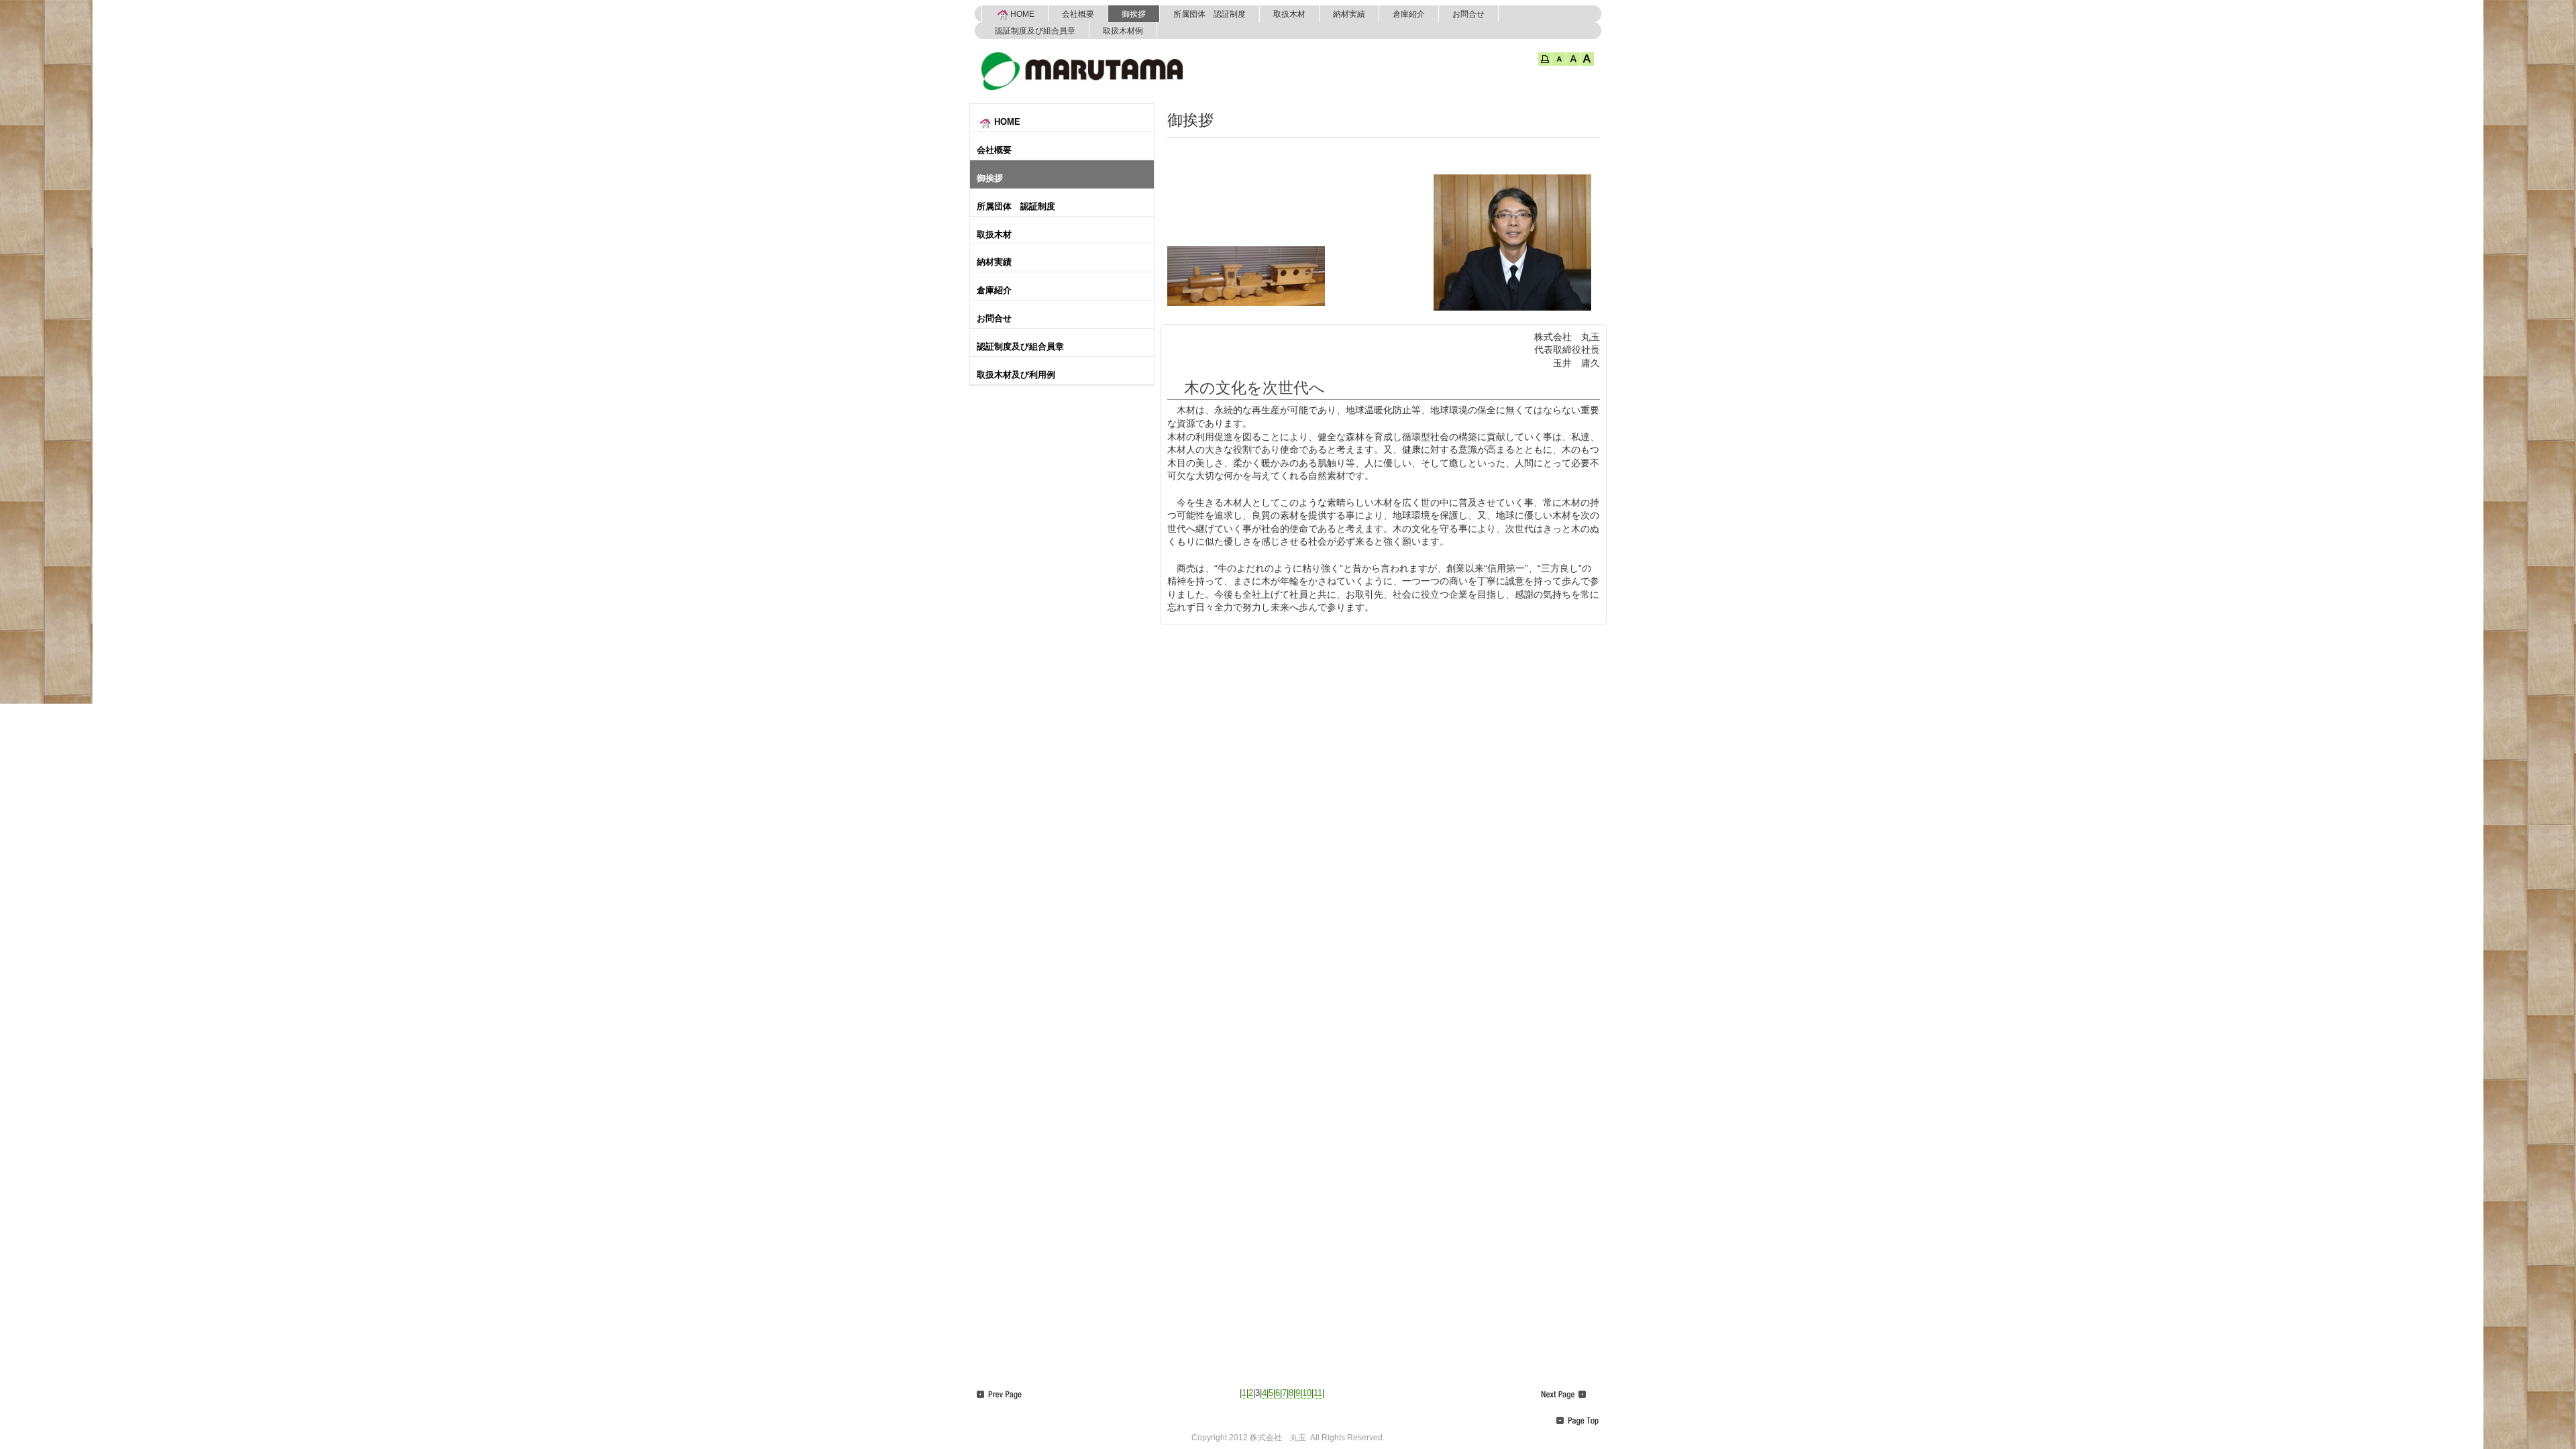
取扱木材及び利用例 (1016, 375)
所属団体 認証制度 (1210, 14)
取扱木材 (1289, 14)
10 (1307, 1393)
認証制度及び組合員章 (1035, 31)
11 (1318, 1393)
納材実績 (1349, 14)
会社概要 (1078, 14)
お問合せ (1468, 14)
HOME (1022, 14)
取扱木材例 (1123, 31)
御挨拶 (1134, 14)
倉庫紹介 (1409, 14)
